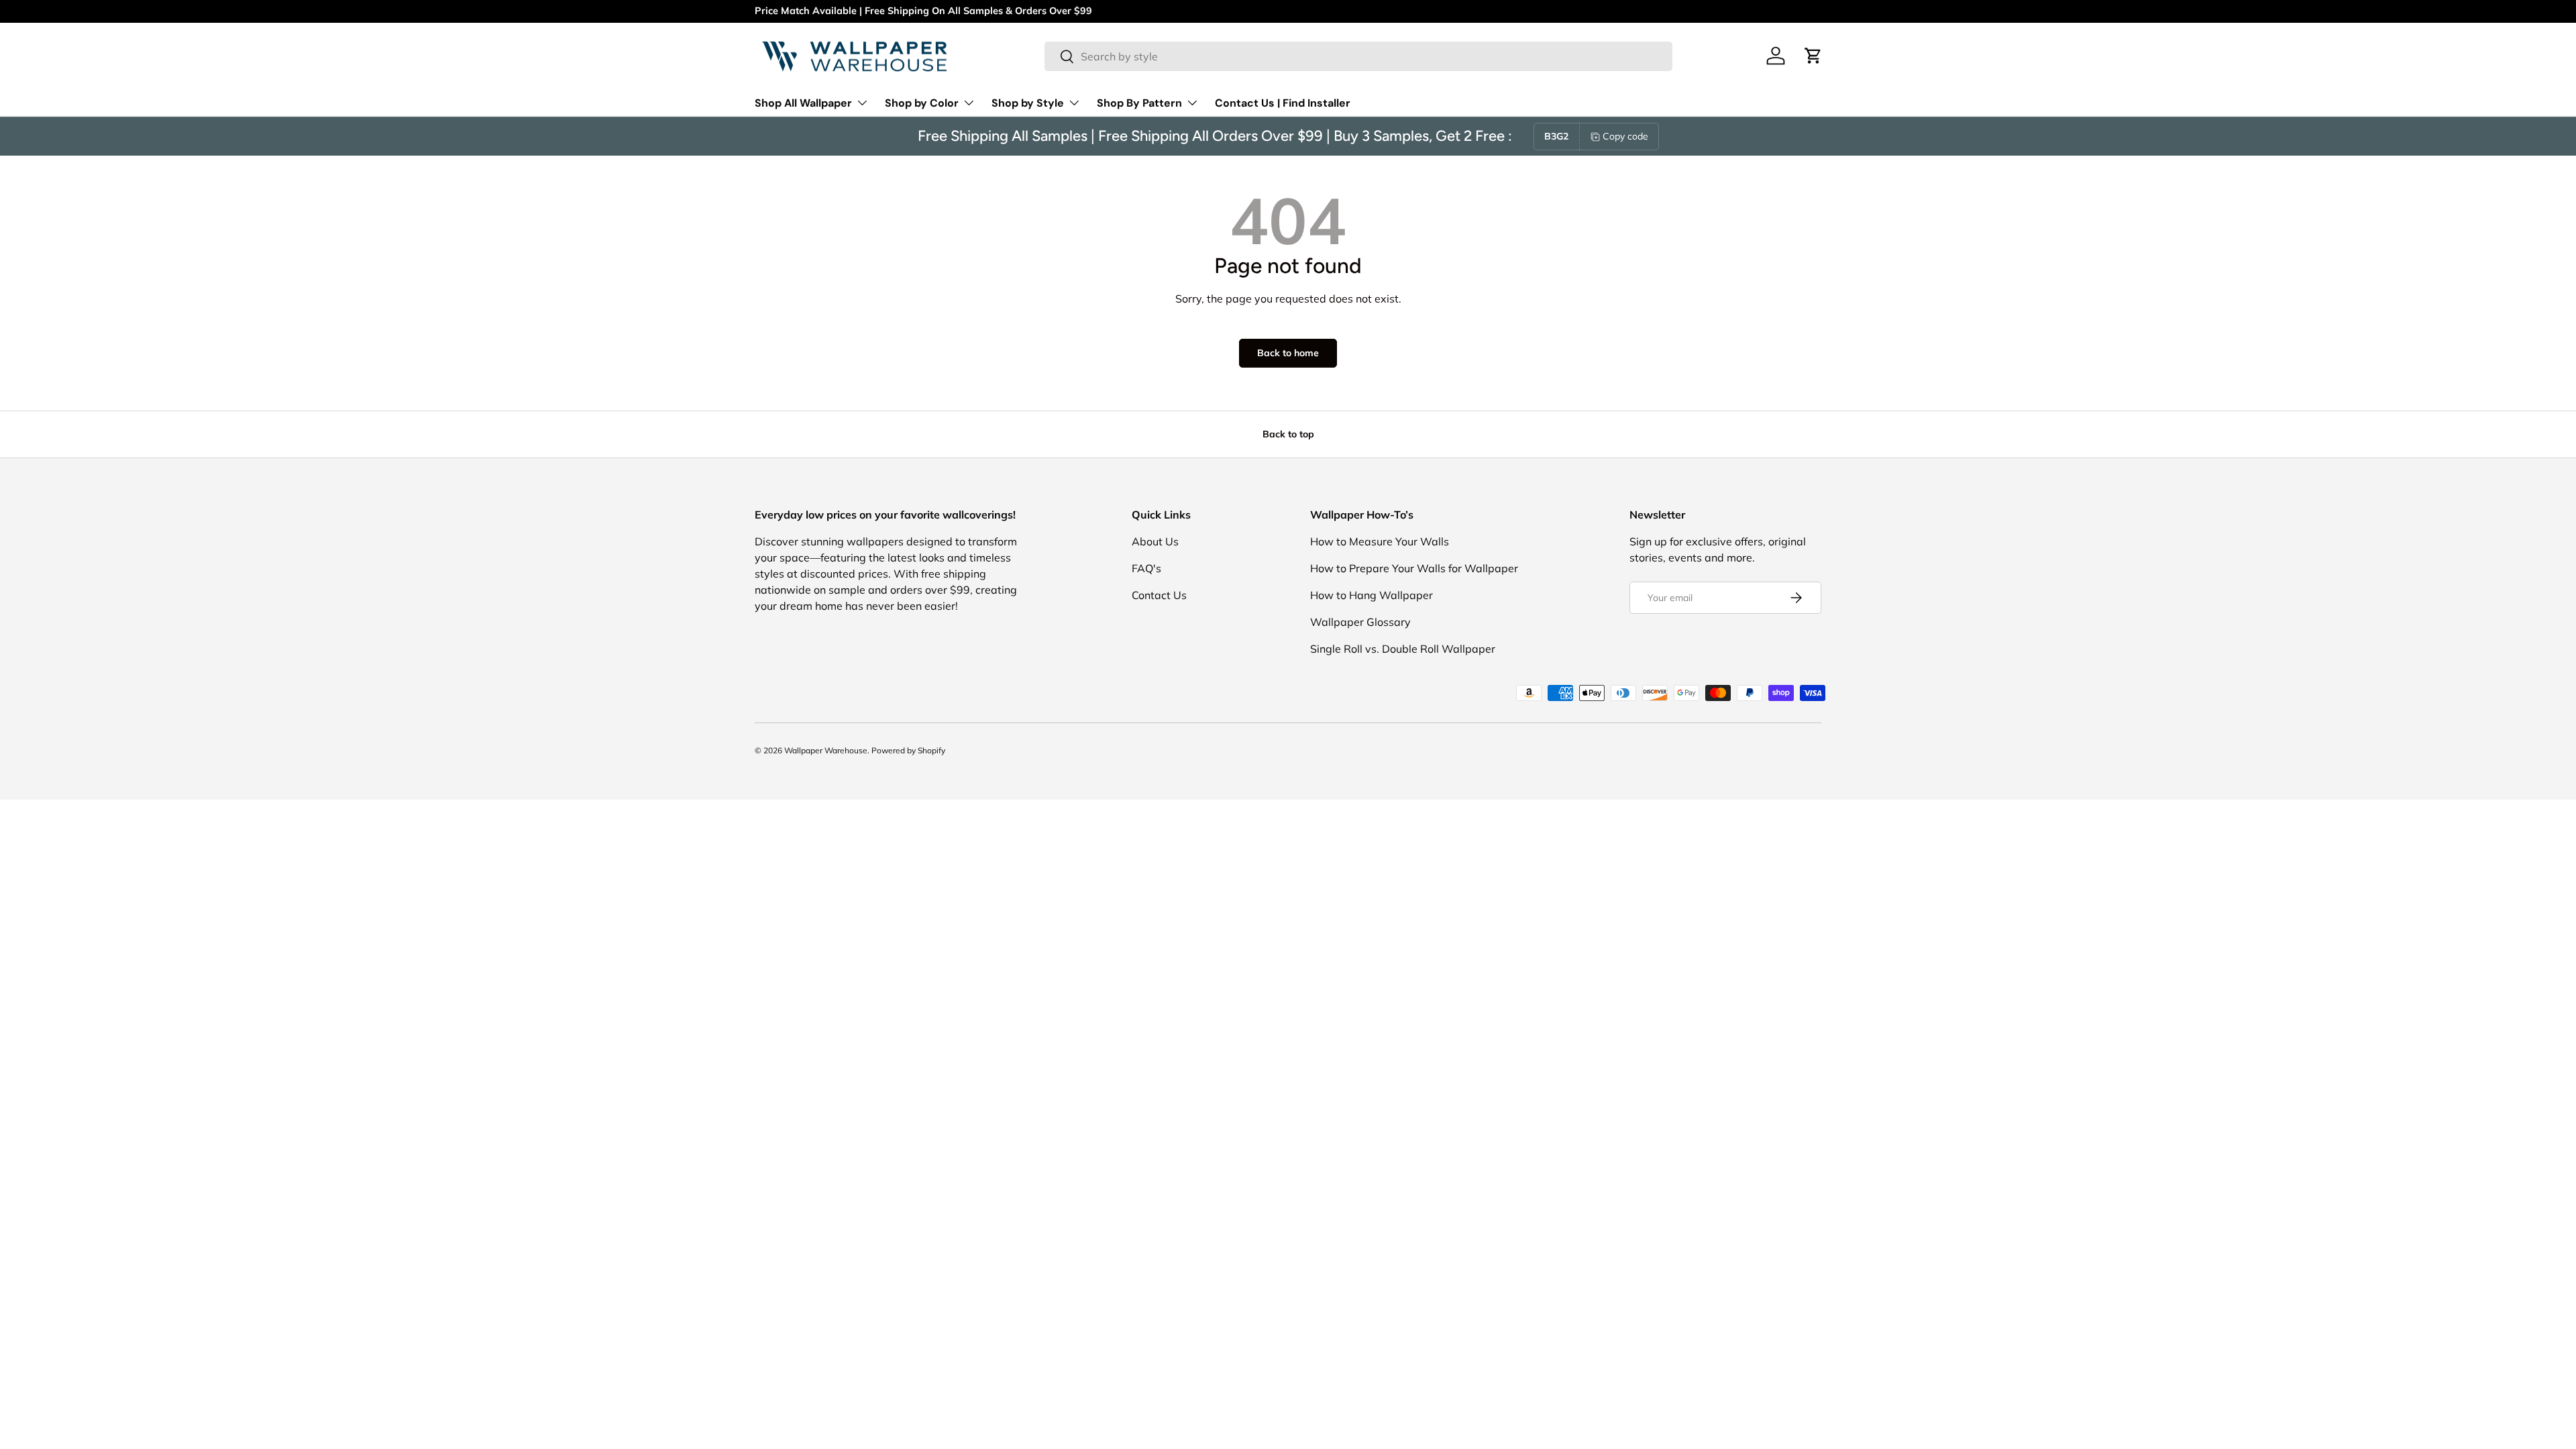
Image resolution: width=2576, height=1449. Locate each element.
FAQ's (1146, 568)
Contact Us (1159, 595)
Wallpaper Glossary (1360, 622)
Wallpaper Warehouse (826, 750)
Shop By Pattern (1139, 103)
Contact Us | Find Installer (1283, 103)
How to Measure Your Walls (1380, 541)
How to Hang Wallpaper (1372, 595)
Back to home (1288, 353)
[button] (1813, 56)
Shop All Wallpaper (803, 103)
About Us (1155, 541)
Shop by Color (922, 103)
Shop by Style (1028, 103)
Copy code (1625, 136)
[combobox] (1358, 56)
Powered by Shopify (908, 750)
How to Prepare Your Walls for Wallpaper (1414, 568)
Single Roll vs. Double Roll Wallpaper (1403, 649)
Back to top (1288, 434)
